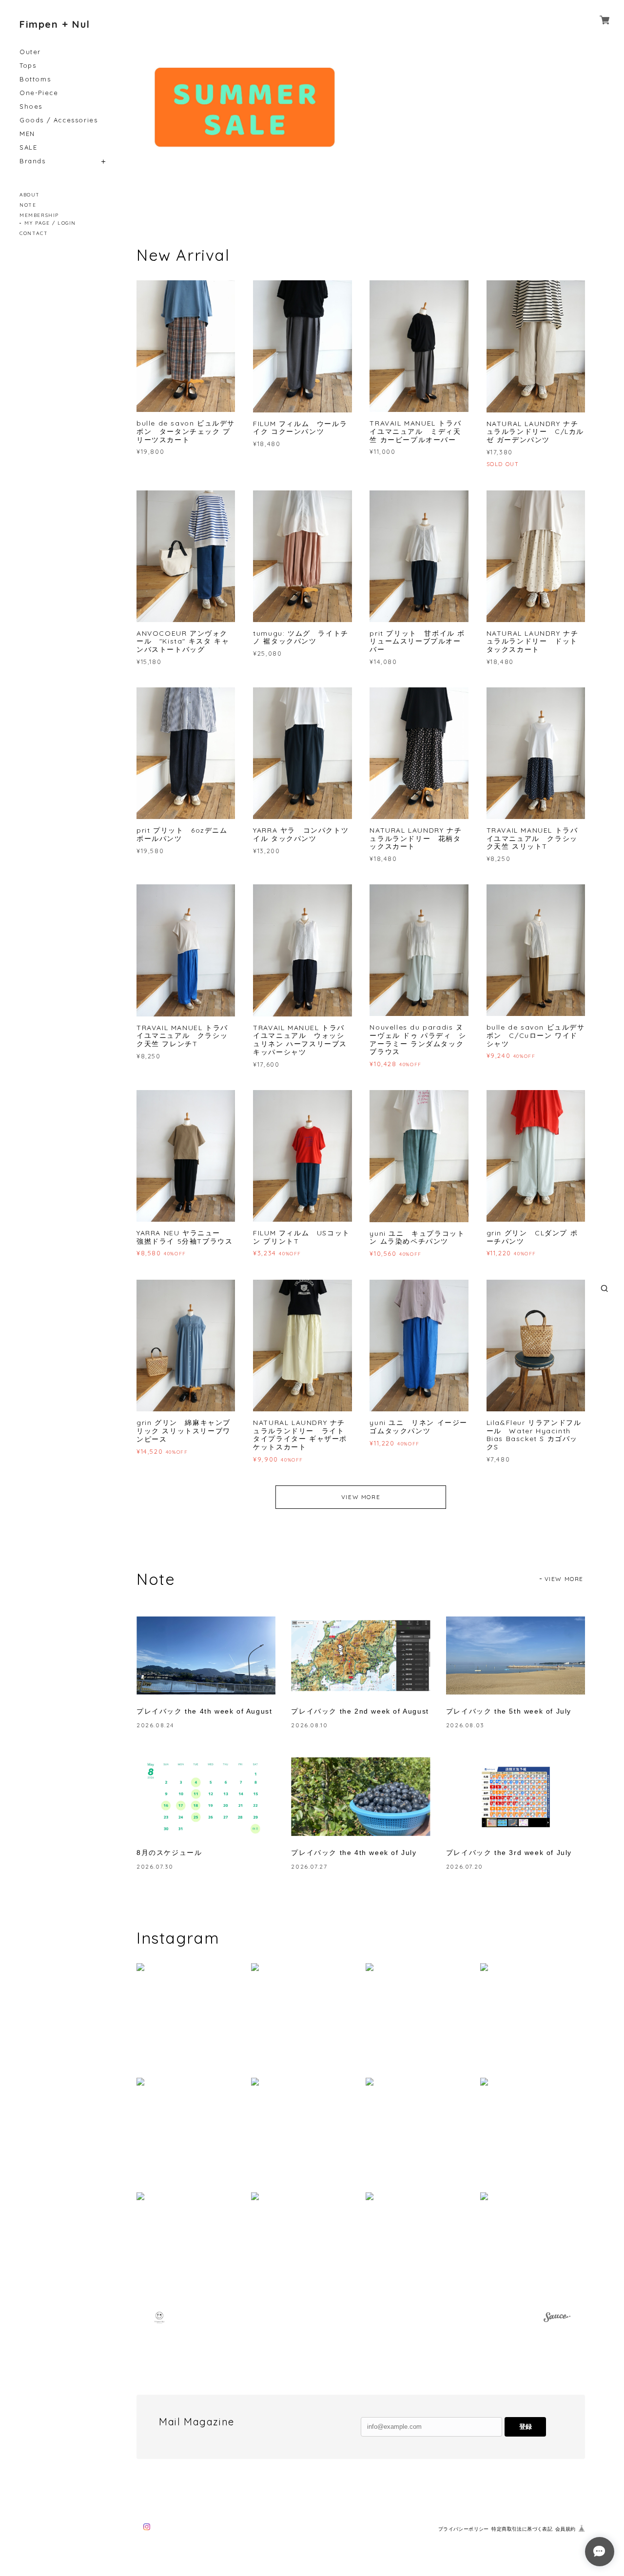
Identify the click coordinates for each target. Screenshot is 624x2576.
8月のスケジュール (169, 1853)
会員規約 (565, 2529)
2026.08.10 (309, 1725)
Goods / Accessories (58, 120)
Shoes (31, 107)
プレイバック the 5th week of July (509, 1711)
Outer (30, 52)
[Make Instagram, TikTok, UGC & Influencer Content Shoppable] (557, 2319)
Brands (33, 161)
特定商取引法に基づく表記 (522, 2529)
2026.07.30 (155, 1866)
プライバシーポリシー (464, 2529)
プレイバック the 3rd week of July (509, 1853)
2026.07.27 (309, 1866)
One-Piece (39, 93)
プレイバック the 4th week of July (354, 1853)
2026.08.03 (465, 1725)
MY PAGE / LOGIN (50, 223)
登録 (526, 2427)
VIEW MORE (361, 1497)
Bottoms (35, 79)
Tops (28, 66)
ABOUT (30, 195)
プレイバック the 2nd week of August (360, 1711)
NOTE (28, 205)
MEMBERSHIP (39, 215)
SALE (28, 147)
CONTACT (34, 233)
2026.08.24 (155, 1725)
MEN (27, 134)
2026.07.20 (465, 1866)
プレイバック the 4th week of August (204, 1711)
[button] (189, 2016)
